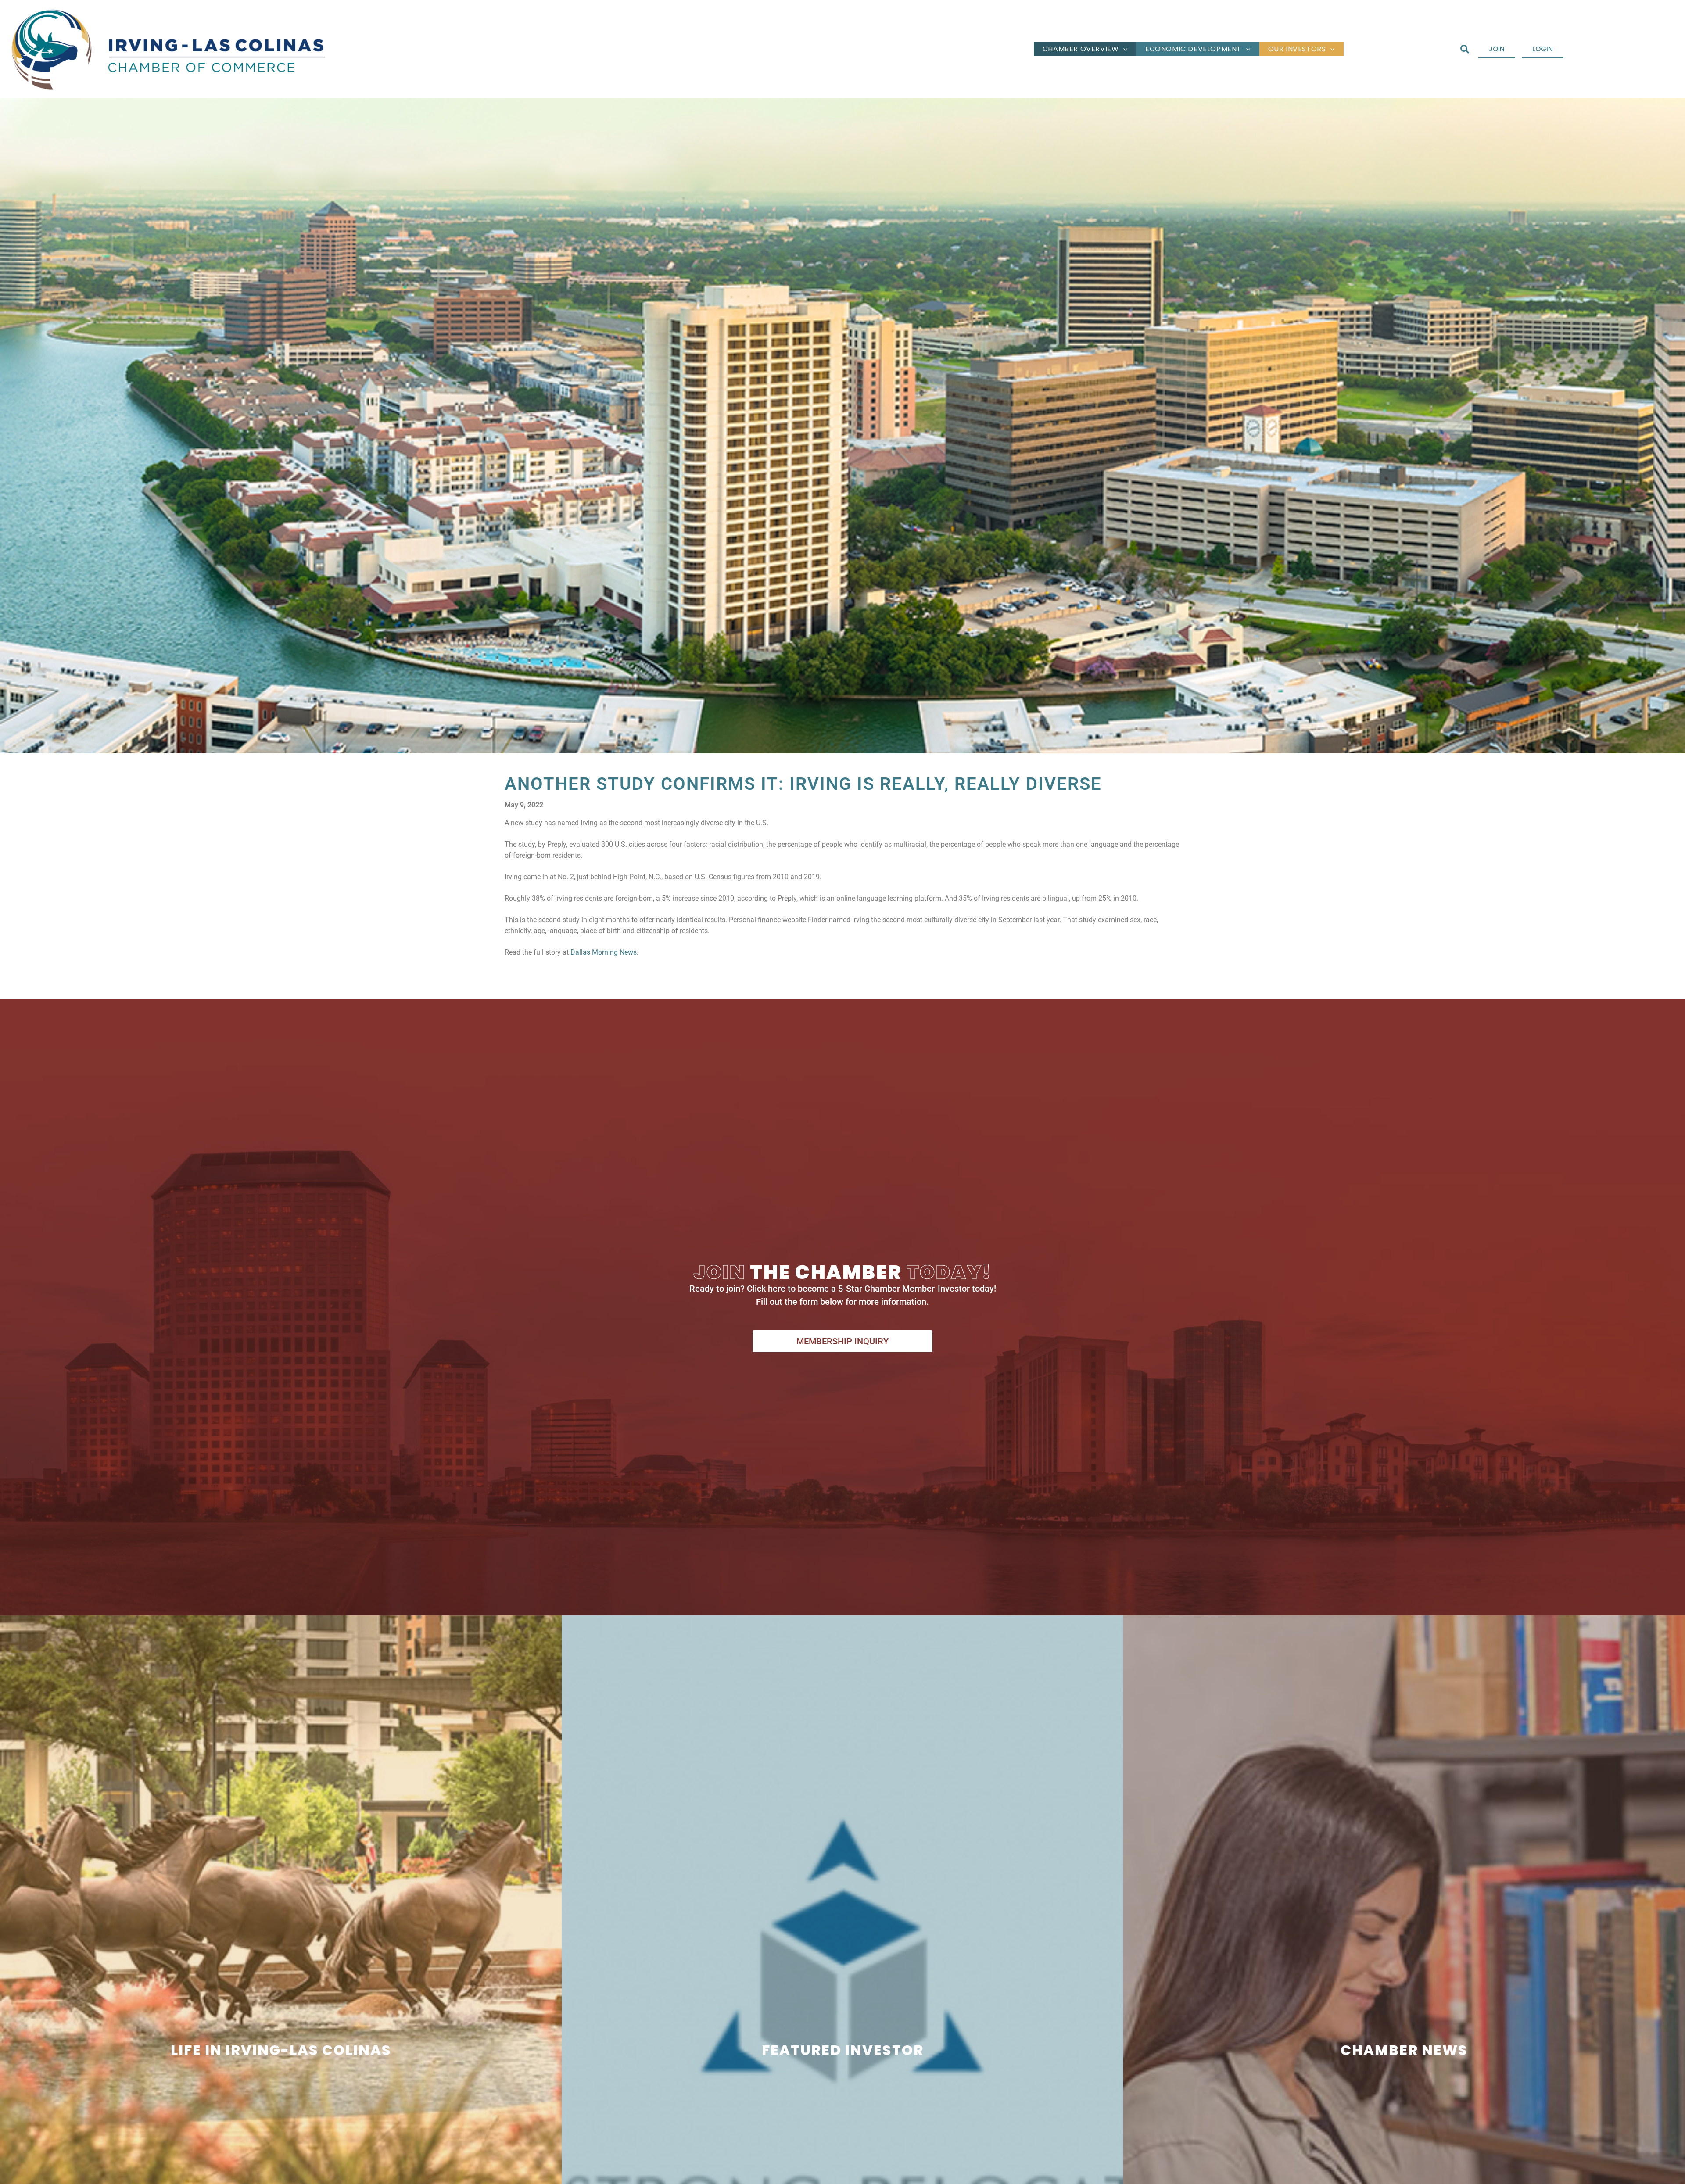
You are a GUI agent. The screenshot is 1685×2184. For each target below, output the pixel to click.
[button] (1465, 49)
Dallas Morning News (604, 952)
